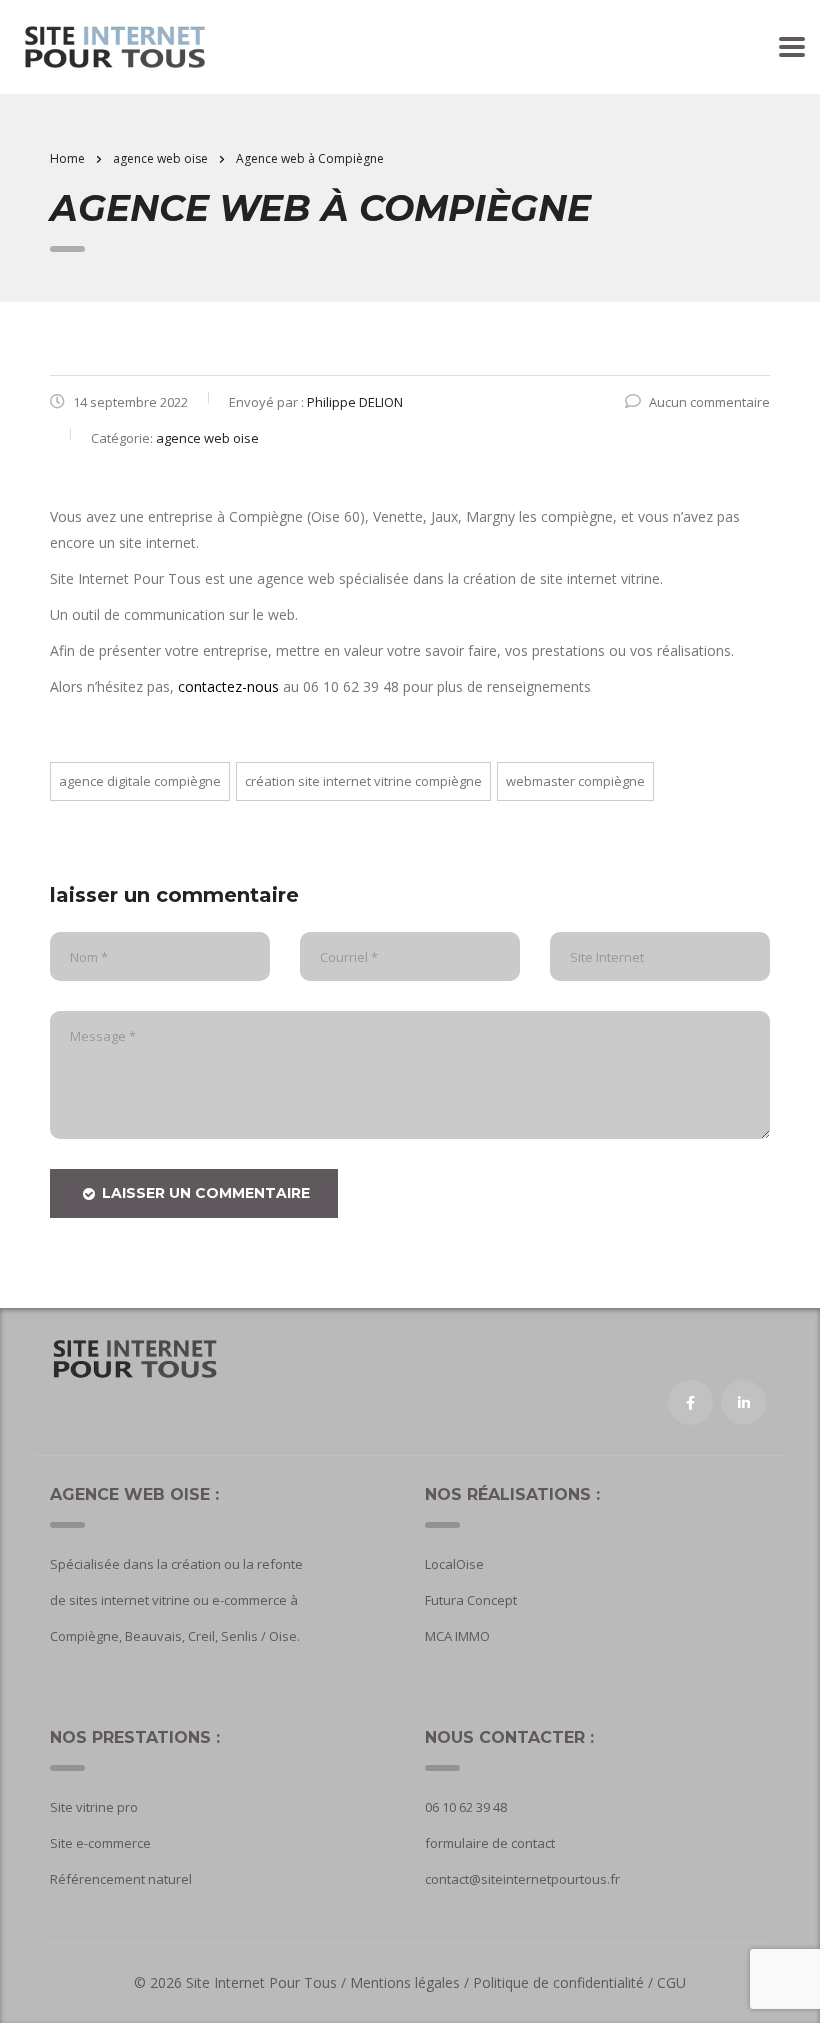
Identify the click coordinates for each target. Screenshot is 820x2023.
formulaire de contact (490, 1843)
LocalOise (454, 1564)
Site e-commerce (100, 1843)
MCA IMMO (457, 1636)
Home (67, 158)
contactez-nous (228, 686)
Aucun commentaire (709, 402)
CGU (671, 1982)
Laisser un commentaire (206, 1193)
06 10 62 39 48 (466, 1807)
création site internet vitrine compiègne (363, 781)
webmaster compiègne (575, 781)
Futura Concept (471, 1600)
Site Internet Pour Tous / (268, 1982)
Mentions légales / (411, 1982)
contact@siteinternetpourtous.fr (522, 1879)
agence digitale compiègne (140, 781)
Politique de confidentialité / (563, 1982)
